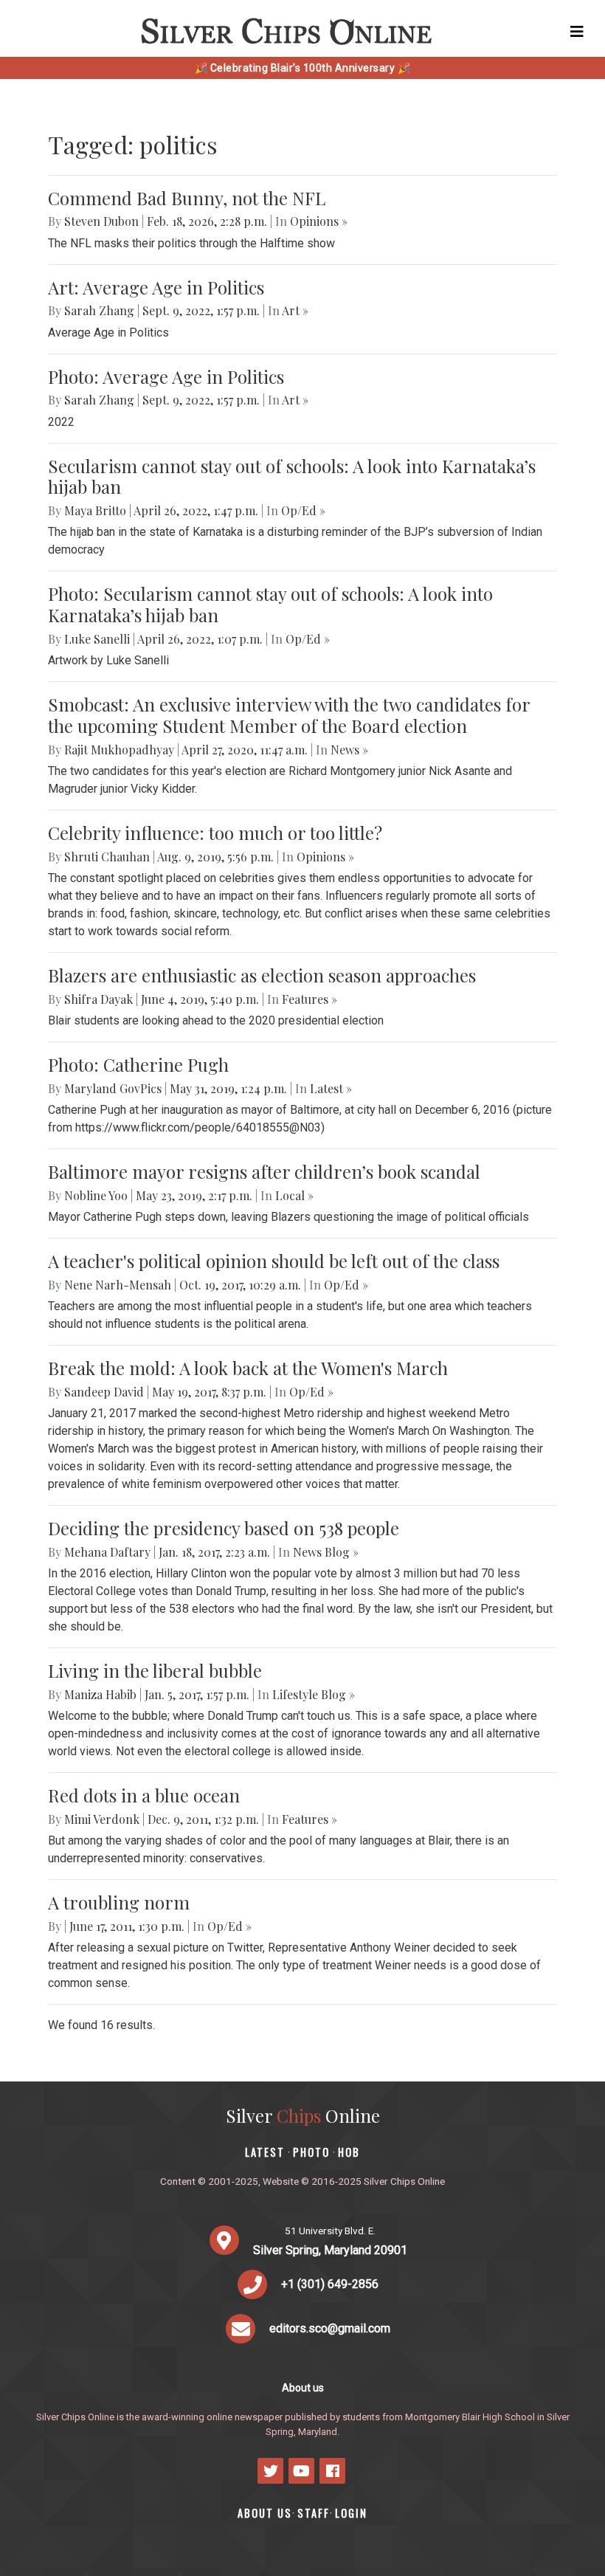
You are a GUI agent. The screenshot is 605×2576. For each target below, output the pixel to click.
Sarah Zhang (99, 310)
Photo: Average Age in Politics (166, 376)
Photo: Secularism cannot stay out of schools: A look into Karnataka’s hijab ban (270, 604)
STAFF (314, 2513)
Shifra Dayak (98, 999)
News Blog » (326, 1552)
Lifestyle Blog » (314, 1694)
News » (349, 750)
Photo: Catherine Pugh (138, 1064)
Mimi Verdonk (102, 1819)
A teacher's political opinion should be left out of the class (274, 1261)
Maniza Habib (100, 1694)
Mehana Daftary (107, 1552)
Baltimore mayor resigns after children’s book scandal (264, 1171)
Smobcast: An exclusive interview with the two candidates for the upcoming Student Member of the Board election (289, 715)
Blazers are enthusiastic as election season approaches (262, 975)
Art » (295, 310)
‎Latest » (331, 1088)
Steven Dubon (101, 221)
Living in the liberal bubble (155, 1670)
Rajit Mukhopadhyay (119, 750)
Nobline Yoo (96, 1195)
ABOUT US (265, 2513)
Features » (310, 999)
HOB (349, 2152)
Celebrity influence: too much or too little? (215, 833)
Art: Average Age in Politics (156, 287)
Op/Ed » (303, 510)
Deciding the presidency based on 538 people (224, 1528)
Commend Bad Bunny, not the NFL (187, 198)
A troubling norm (119, 1902)
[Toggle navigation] (577, 32)
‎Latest (265, 2152)
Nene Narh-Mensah (118, 1285)
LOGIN (351, 2513)
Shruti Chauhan (107, 857)
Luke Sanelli (97, 639)
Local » (294, 1195)
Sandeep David (104, 1392)
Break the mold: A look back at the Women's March (248, 1368)
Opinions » (319, 221)
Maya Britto (95, 510)
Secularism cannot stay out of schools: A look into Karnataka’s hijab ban (292, 476)
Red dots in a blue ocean (144, 1795)
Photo (311, 2152)
